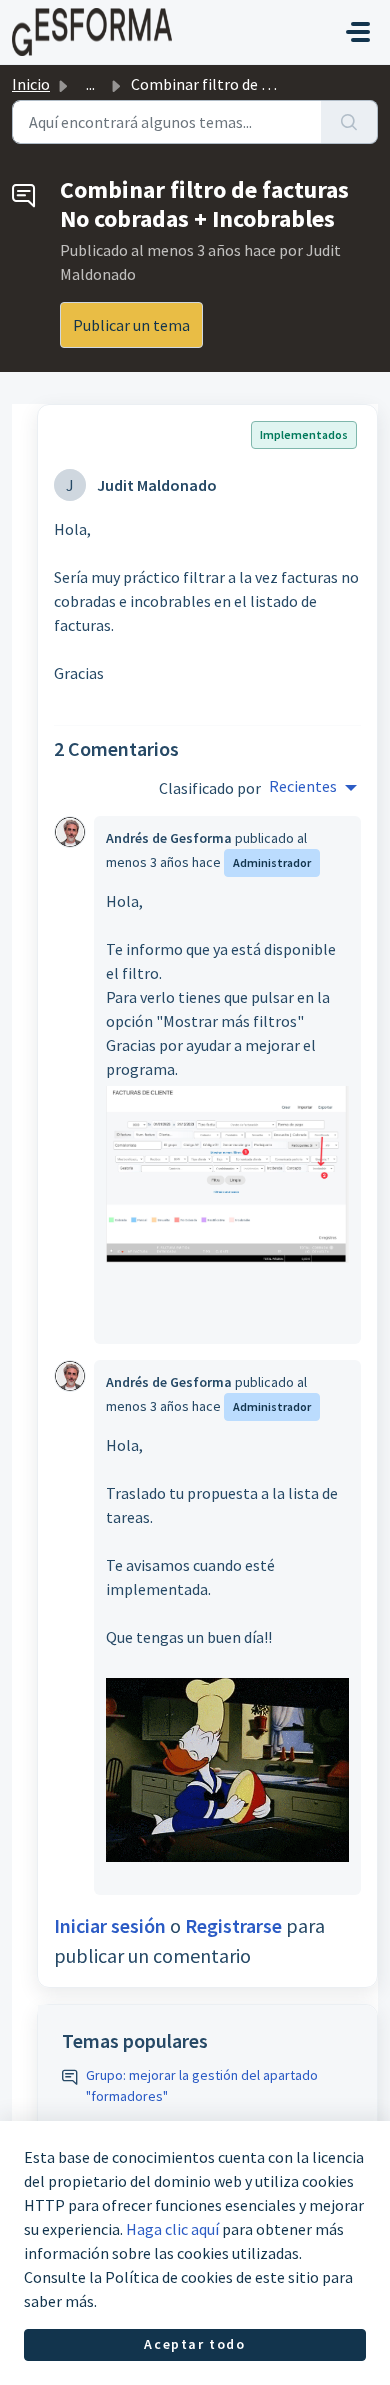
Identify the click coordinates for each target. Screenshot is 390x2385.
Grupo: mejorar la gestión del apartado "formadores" (202, 2085)
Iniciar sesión (110, 1925)
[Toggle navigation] (358, 32)
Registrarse (233, 1925)
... (90, 84)
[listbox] (313, 788)
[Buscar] (349, 122)
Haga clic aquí (172, 2229)
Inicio (31, 84)
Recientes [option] (303, 786)
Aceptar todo (194, 2344)
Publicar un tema (131, 325)
